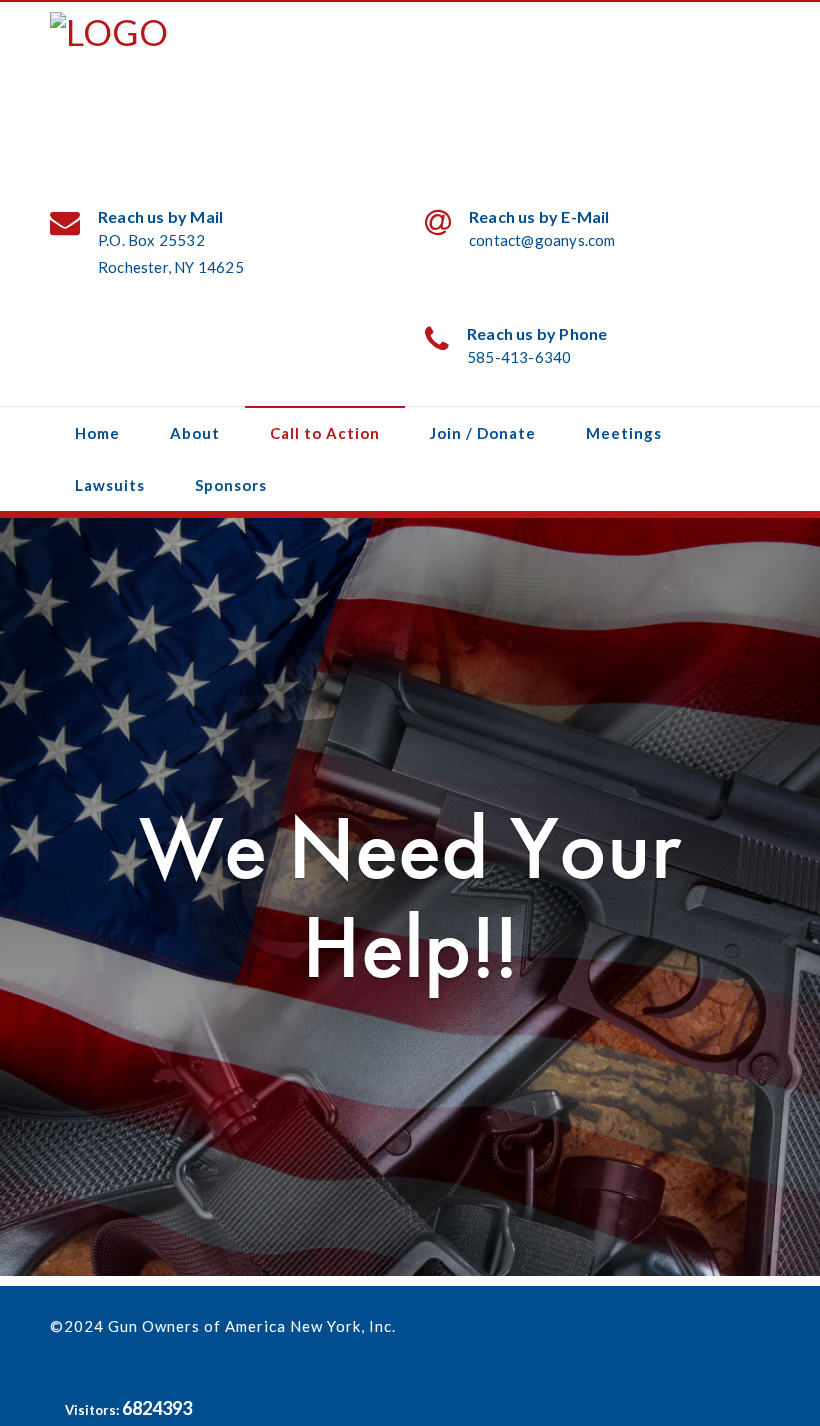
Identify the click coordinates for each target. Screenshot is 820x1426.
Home (97, 433)
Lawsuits (110, 485)
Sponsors (231, 485)
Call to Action (325, 433)
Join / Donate (483, 433)
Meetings (624, 433)
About (195, 433)
